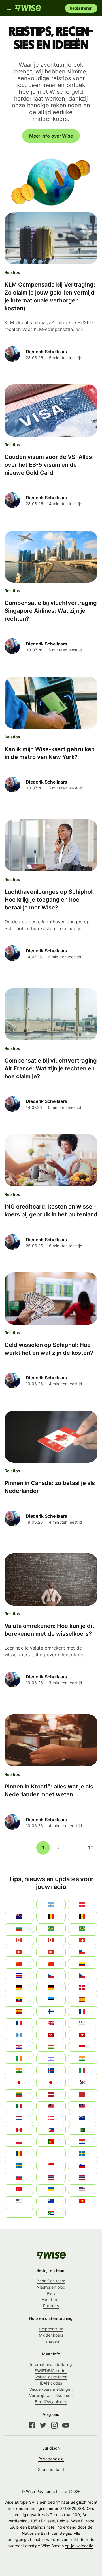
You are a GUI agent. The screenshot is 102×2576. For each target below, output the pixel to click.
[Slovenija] (83, 2165)
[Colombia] (83, 1964)
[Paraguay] (83, 2142)
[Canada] (51, 1940)
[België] (51, 1916)
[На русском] (51, 2154)
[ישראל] (51, 2059)
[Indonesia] (83, 2047)
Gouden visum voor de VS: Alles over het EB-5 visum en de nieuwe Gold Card (48, 465)
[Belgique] (83, 1916)
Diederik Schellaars (46, 352)
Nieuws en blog (51, 2287)
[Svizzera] (83, 1940)
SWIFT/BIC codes (51, 2371)
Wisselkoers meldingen (51, 2389)
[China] (51, 1964)
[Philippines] (51, 2130)
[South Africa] (51, 2213)
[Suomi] (51, 2011)
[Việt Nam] (83, 2201)
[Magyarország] (51, 2047)
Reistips (12, 272)
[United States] (83, 2189)
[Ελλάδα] (83, 2023)
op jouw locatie (79, 2546)
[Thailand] (51, 2177)
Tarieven (51, 2341)
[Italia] (83, 2071)
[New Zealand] (83, 2118)
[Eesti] (51, 1999)
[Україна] (51, 2189)
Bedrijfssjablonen (51, 2402)
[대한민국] (83, 2082)
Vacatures (51, 2299)
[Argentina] (51, 1905)
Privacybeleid (51, 2459)
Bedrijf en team (51, 2281)
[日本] (51, 2082)
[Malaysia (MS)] (51, 2106)
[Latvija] (51, 2094)
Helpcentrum (51, 2329)
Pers (51, 2293)
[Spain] (83, 1999)
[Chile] (83, 1952)
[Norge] (51, 2118)
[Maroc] (83, 2094)
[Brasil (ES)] (51, 1928)
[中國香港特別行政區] (83, 2035)
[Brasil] (83, 1928)
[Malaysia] (83, 2106)
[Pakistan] (83, 2130)
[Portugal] (51, 2142)
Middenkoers (51, 2335)
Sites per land (51, 2469)
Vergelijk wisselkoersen (51, 2395)
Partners (51, 2306)
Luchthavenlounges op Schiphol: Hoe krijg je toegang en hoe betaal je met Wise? (49, 900)
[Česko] (83, 1976)
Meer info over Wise (51, 136)
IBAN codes (51, 2383)
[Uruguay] (51, 2201)
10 (91, 1848)
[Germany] (51, 1988)
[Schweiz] (51, 1952)
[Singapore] (51, 2165)
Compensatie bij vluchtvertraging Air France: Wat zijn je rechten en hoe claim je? (51, 1068)
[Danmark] (83, 1988)
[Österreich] (83, 1905)
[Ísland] (51, 2071)
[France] (83, 2011)
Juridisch (51, 2448)
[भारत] (83, 2059)
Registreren (81, 8)
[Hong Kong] (51, 2035)
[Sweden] (83, 2154)
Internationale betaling (51, 2364)
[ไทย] (83, 2177)
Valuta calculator (51, 2377)
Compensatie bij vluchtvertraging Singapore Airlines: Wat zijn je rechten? (51, 611)
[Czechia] (51, 1976)
